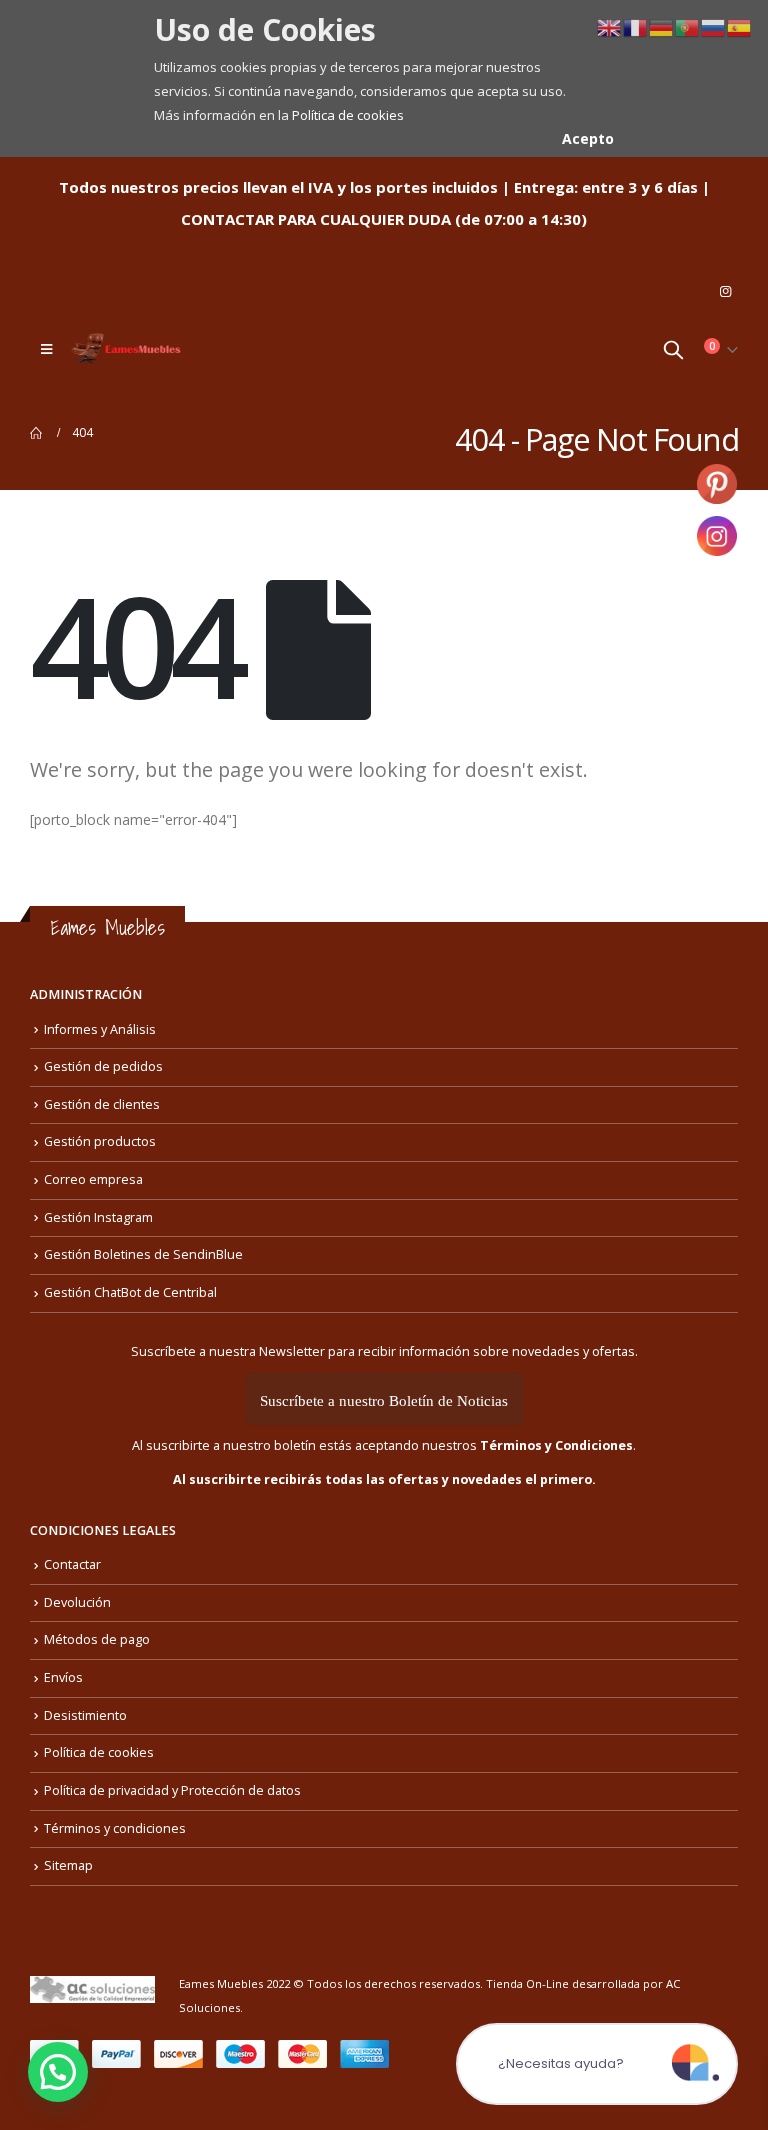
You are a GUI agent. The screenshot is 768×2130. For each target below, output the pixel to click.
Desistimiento (85, 1715)
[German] (662, 26)
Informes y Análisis (100, 1029)
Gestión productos (100, 1141)
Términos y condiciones (115, 1828)
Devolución (77, 1602)
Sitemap (68, 1865)
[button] (58, 2072)
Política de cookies (348, 115)
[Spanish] (740, 26)
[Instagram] (725, 291)
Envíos (63, 1677)
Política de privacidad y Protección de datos (172, 1790)
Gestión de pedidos (103, 1066)
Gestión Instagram (98, 1217)
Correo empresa (93, 1179)
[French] (636, 26)
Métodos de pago (97, 1639)
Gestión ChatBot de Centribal (130, 1292)
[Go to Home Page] (37, 433)
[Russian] (714, 26)
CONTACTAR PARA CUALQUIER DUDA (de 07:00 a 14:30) (384, 219)
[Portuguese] (688, 26)
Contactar (72, 1564)
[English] (610, 26)
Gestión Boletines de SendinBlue (143, 1254)
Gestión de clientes (102, 1104)
